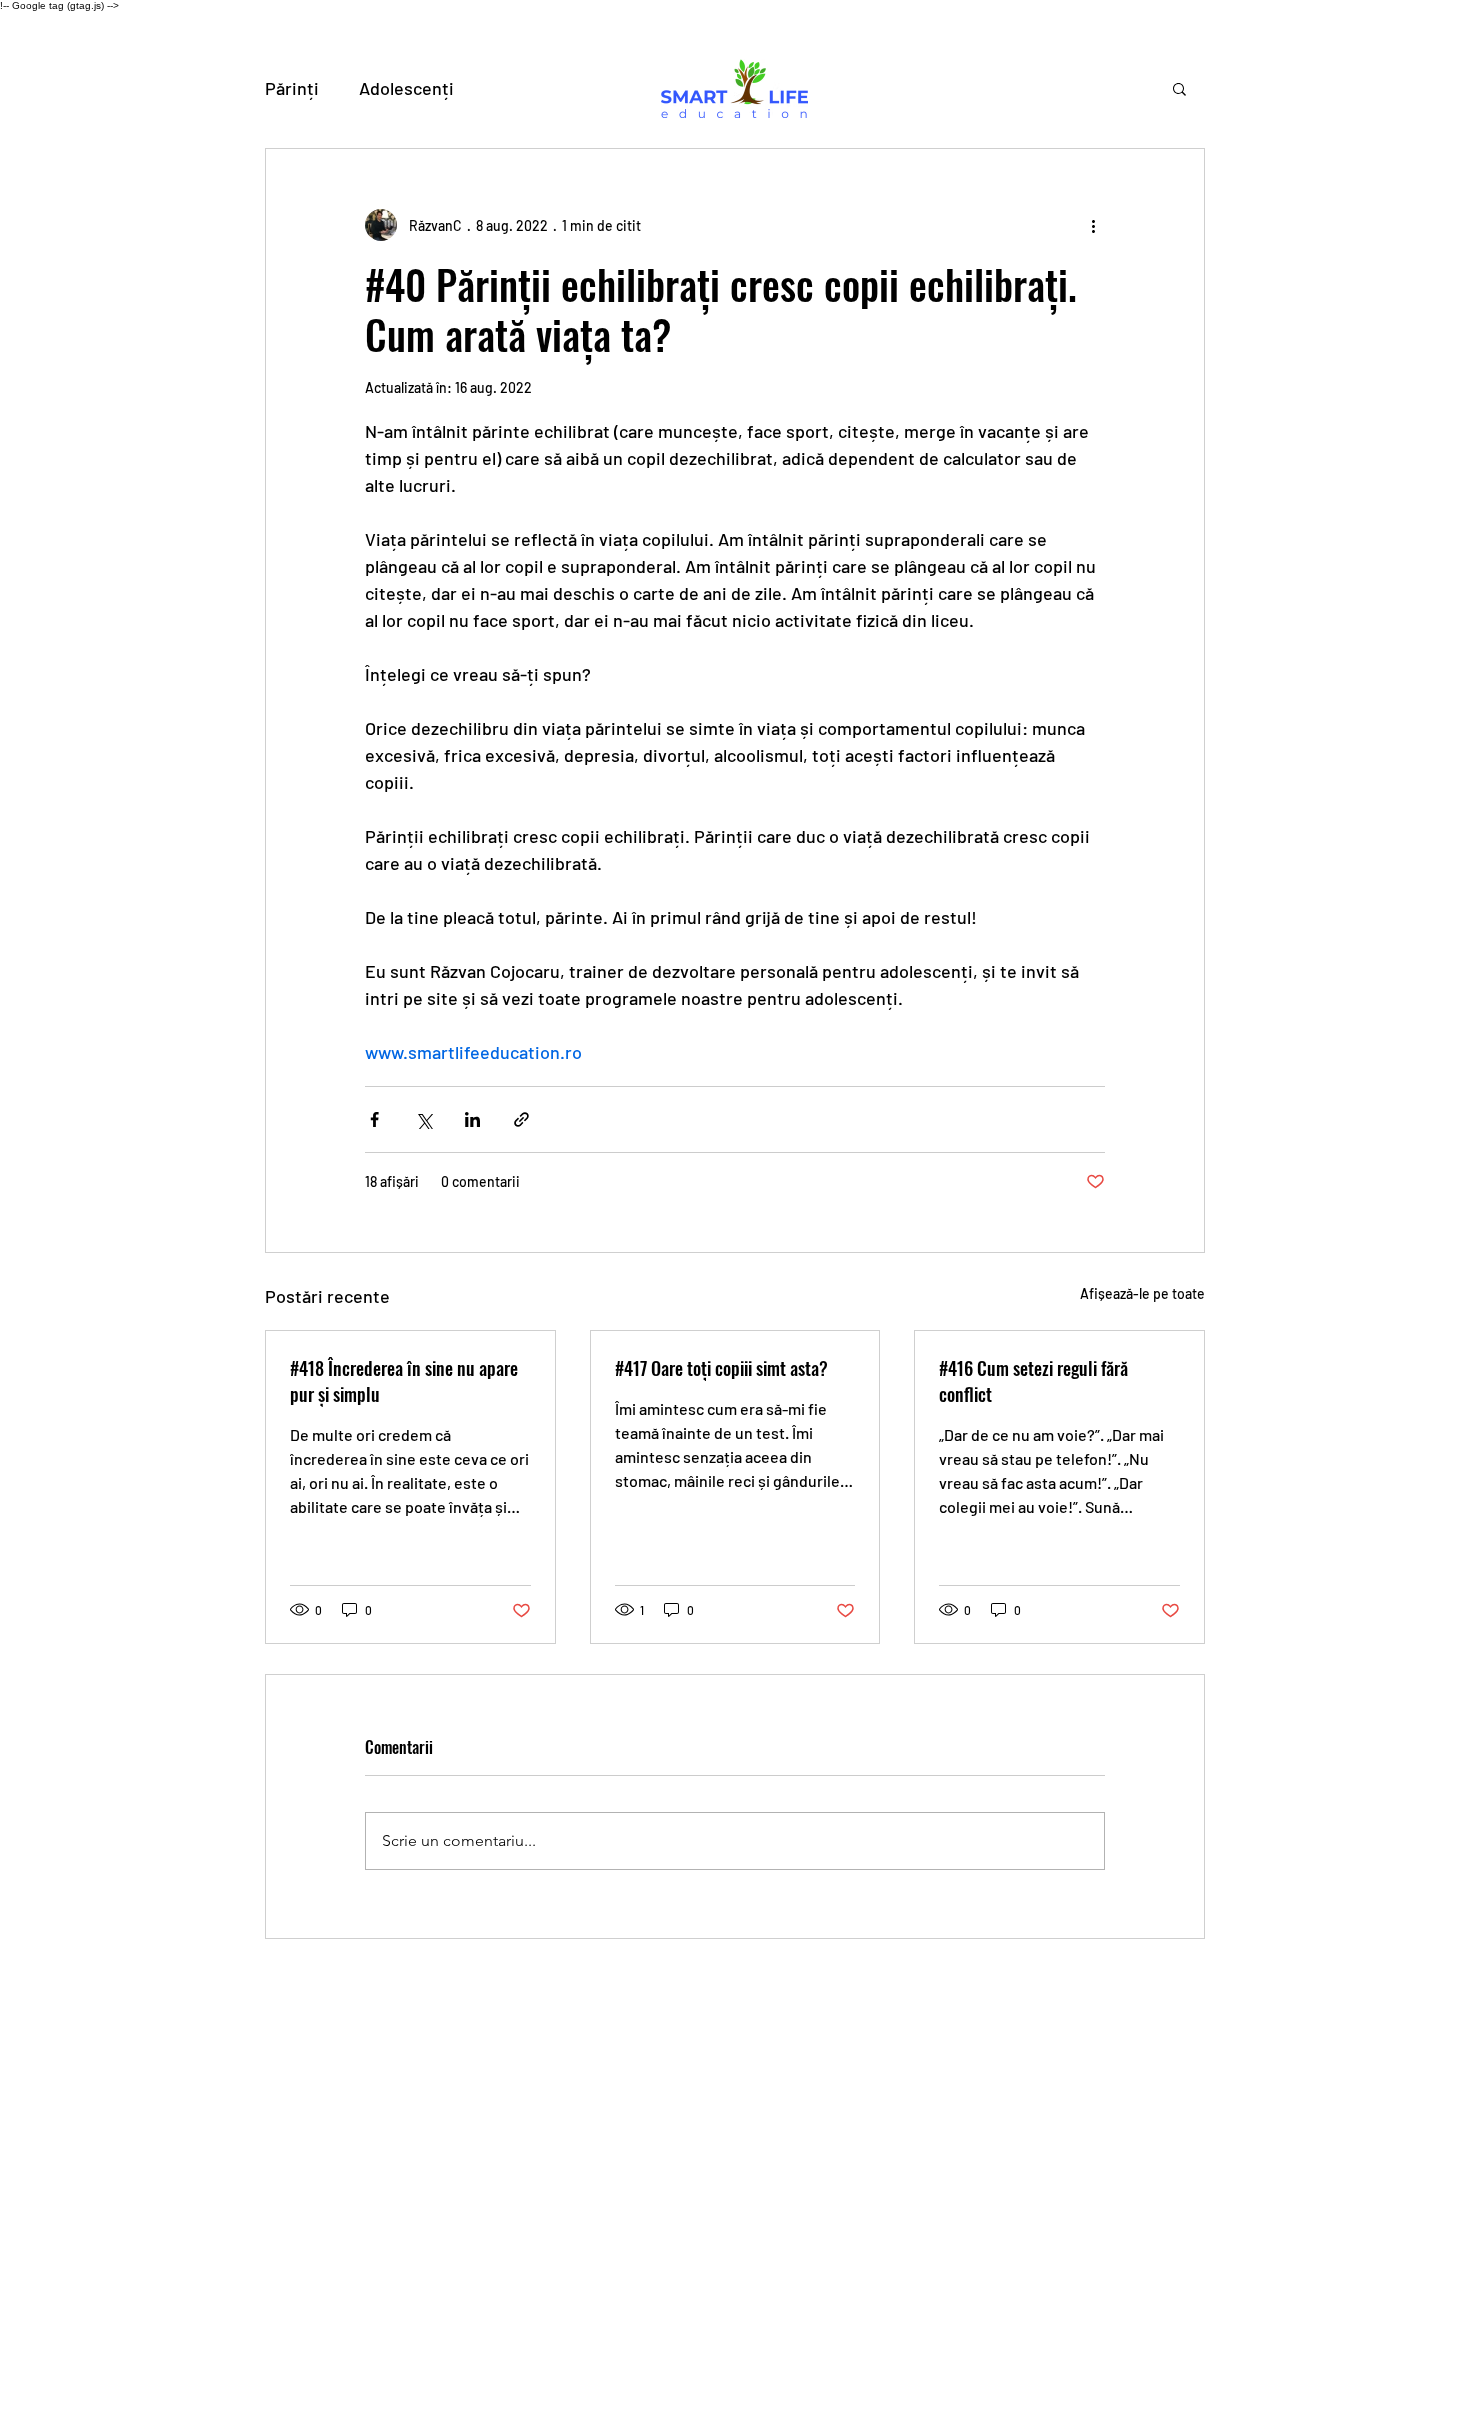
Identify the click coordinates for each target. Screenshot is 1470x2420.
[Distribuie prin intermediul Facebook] (374, 1119)
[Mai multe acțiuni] (1093, 225)
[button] (1179, 88)
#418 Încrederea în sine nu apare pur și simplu (404, 1381)
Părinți (292, 88)
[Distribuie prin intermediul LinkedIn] (472, 1119)
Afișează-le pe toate (1142, 1293)
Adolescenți (406, 88)
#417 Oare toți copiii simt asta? (721, 1368)
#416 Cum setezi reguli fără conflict (1033, 1381)
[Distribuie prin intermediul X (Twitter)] (423, 1119)
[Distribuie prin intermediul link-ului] (521, 1119)
